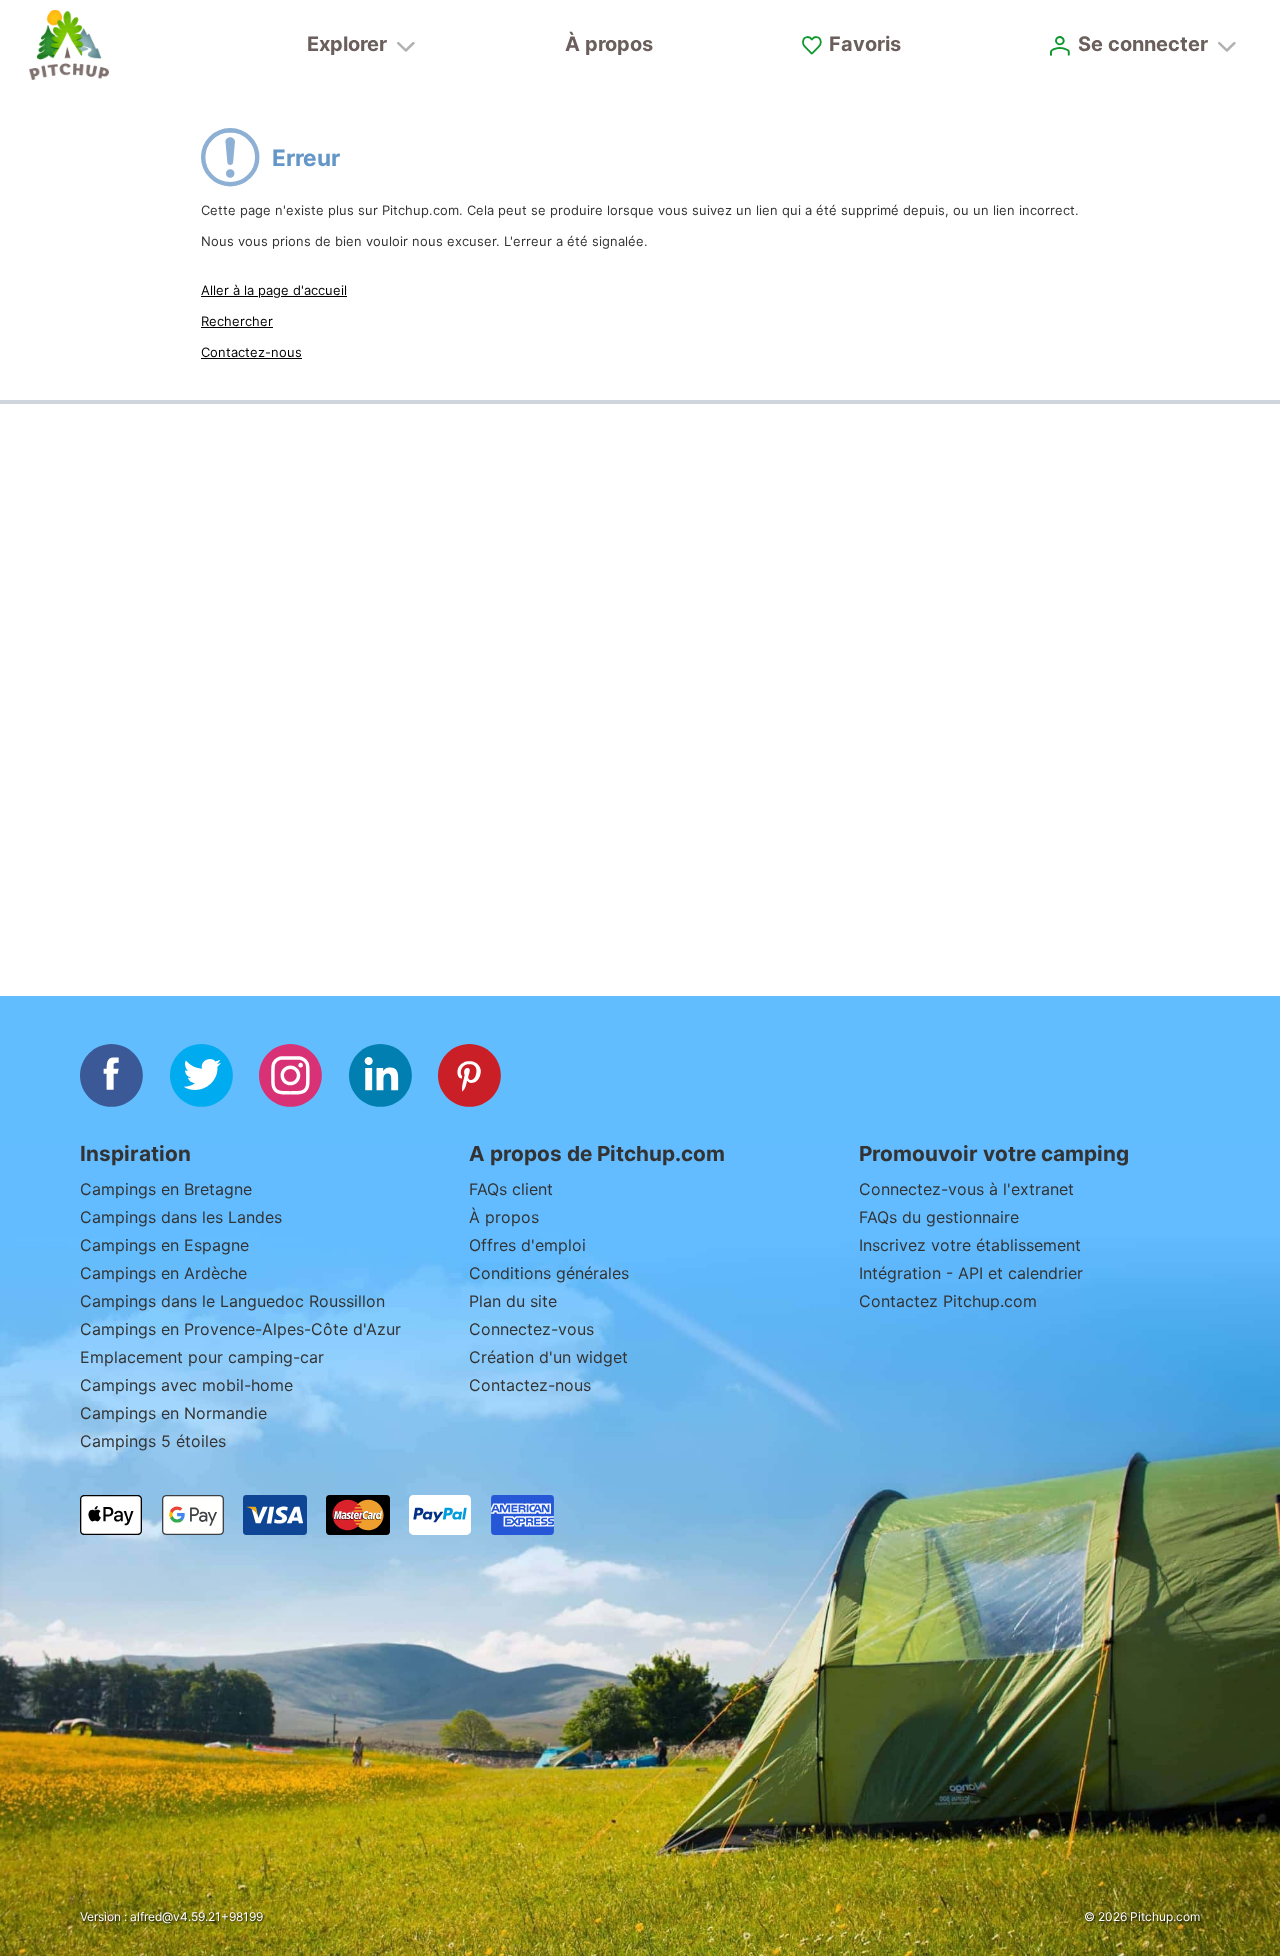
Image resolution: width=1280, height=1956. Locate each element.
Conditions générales (549, 1273)
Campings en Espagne (164, 1245)
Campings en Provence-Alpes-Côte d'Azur (240, 1329)
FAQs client (511, 1189)
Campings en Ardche (163, 1273)
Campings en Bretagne (166, 1189)
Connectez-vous (531, 1329)
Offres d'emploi (527, 1245)
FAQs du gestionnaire (939, 1217)
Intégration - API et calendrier (971, 1273)
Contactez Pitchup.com (948, 1301)
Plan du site (513, 1301)
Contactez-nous (251, 352)
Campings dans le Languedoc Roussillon (232, 1301)
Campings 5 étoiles (153, 1441)
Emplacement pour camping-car (202, 1357)
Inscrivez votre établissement (970, 1245)
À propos (609, 44)
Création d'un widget (548, 1357)
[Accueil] (69, 45)
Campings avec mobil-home (186, 1385)
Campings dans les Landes (181, 1217)
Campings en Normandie (173, 1413)
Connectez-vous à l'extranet (969, 1189)
